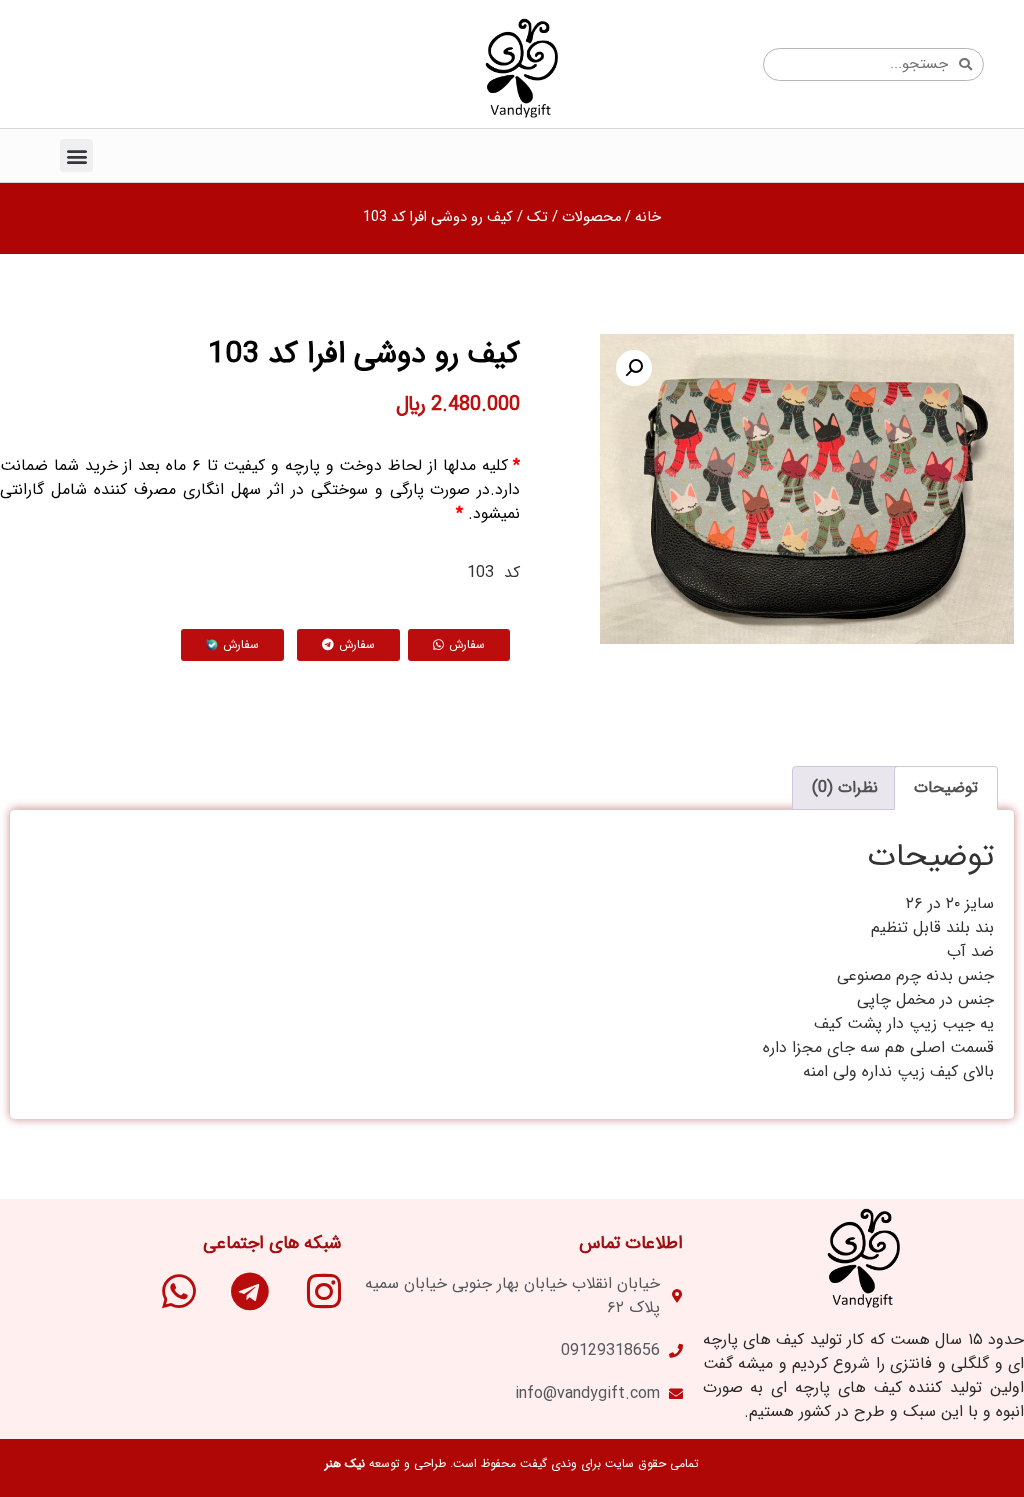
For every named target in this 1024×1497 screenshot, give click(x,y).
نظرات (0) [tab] (845, 787)
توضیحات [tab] (946, 787)
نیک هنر (345, 1463)
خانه (648, 217)
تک (537, 217)
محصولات (591, 217)
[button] (76, 155)
